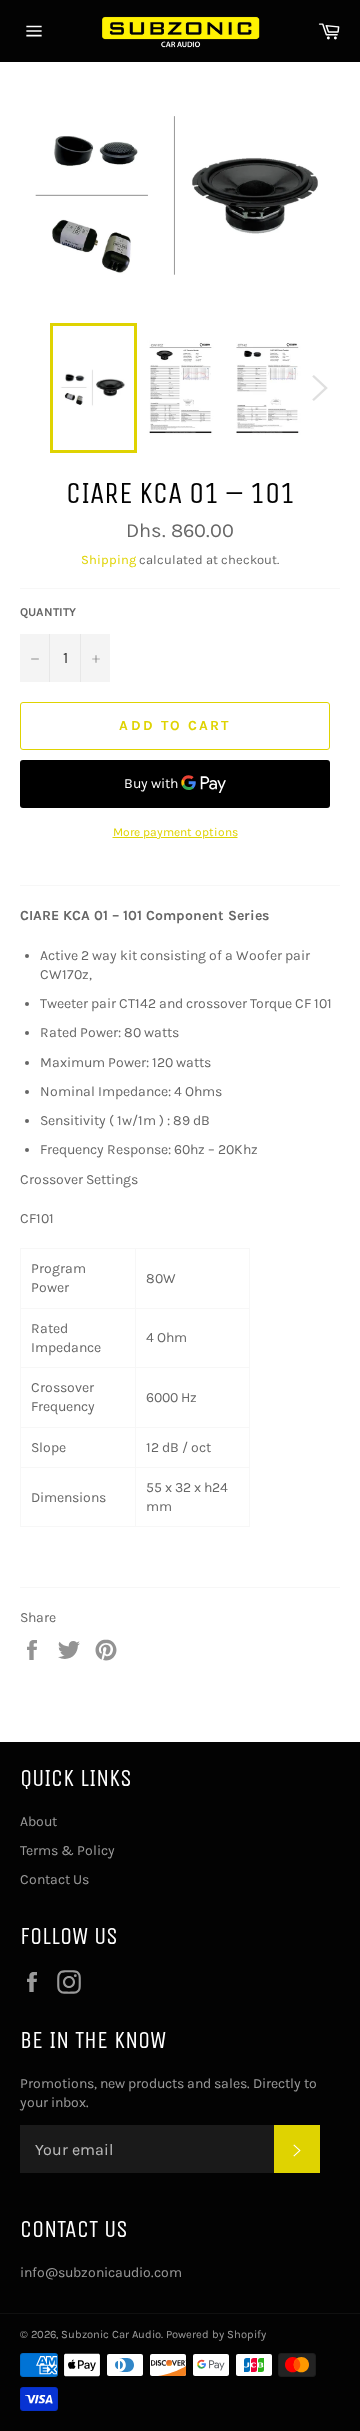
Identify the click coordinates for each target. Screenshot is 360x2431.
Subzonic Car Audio (111, 2334)
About (38, 1821)
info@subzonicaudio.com (101, 2272)
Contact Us (54, 1879)
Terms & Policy (67, 1850)
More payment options (175, 832)
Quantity (48, 612)
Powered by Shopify (216, 2334)
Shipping (108, 559)
